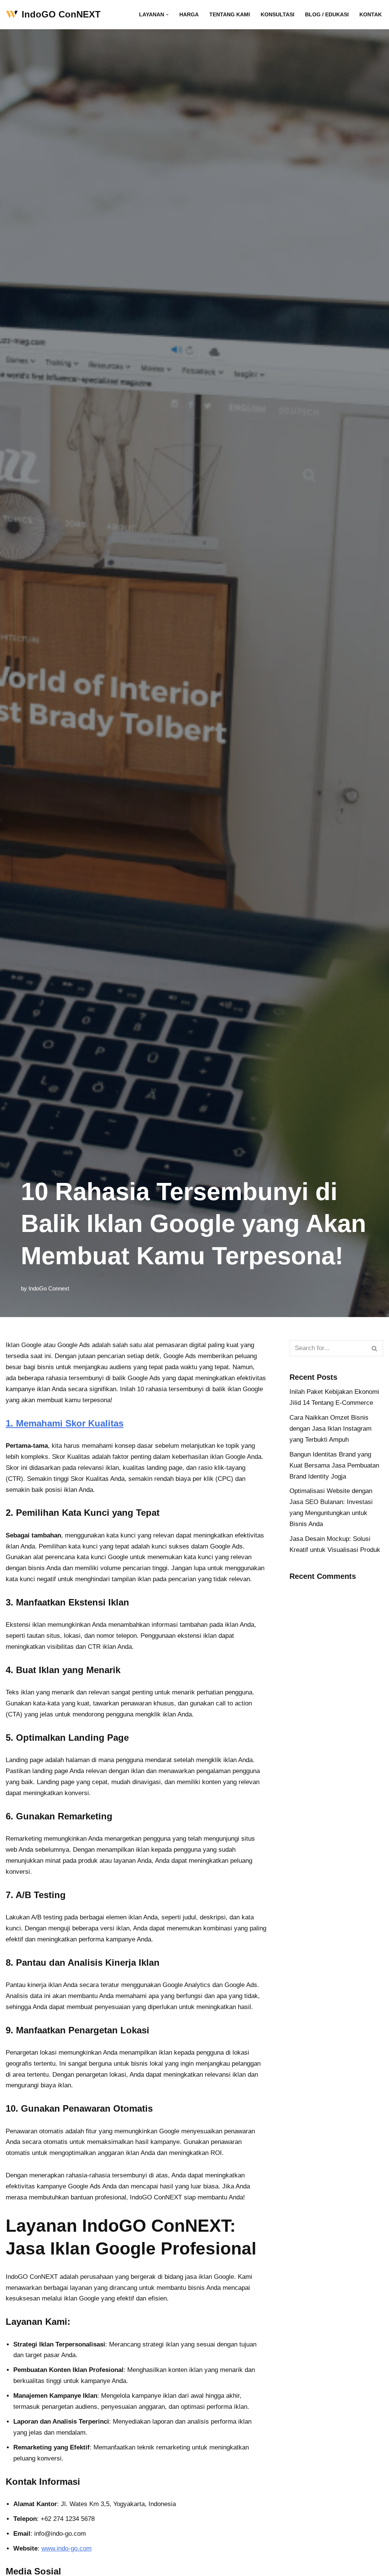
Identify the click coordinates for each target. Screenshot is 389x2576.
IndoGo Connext (49, 1288)
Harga (189, 15)
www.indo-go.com (66, 2548)
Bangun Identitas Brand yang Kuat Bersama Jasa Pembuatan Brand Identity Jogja (334, 1465)
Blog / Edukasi (327, 15)
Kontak (371, 15)
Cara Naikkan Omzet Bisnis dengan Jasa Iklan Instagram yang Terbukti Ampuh (330, 1429)
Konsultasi (278, 15)
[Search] (375, 1348)
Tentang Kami (230, 15)
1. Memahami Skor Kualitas (65, 1423)
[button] (167, 15)
